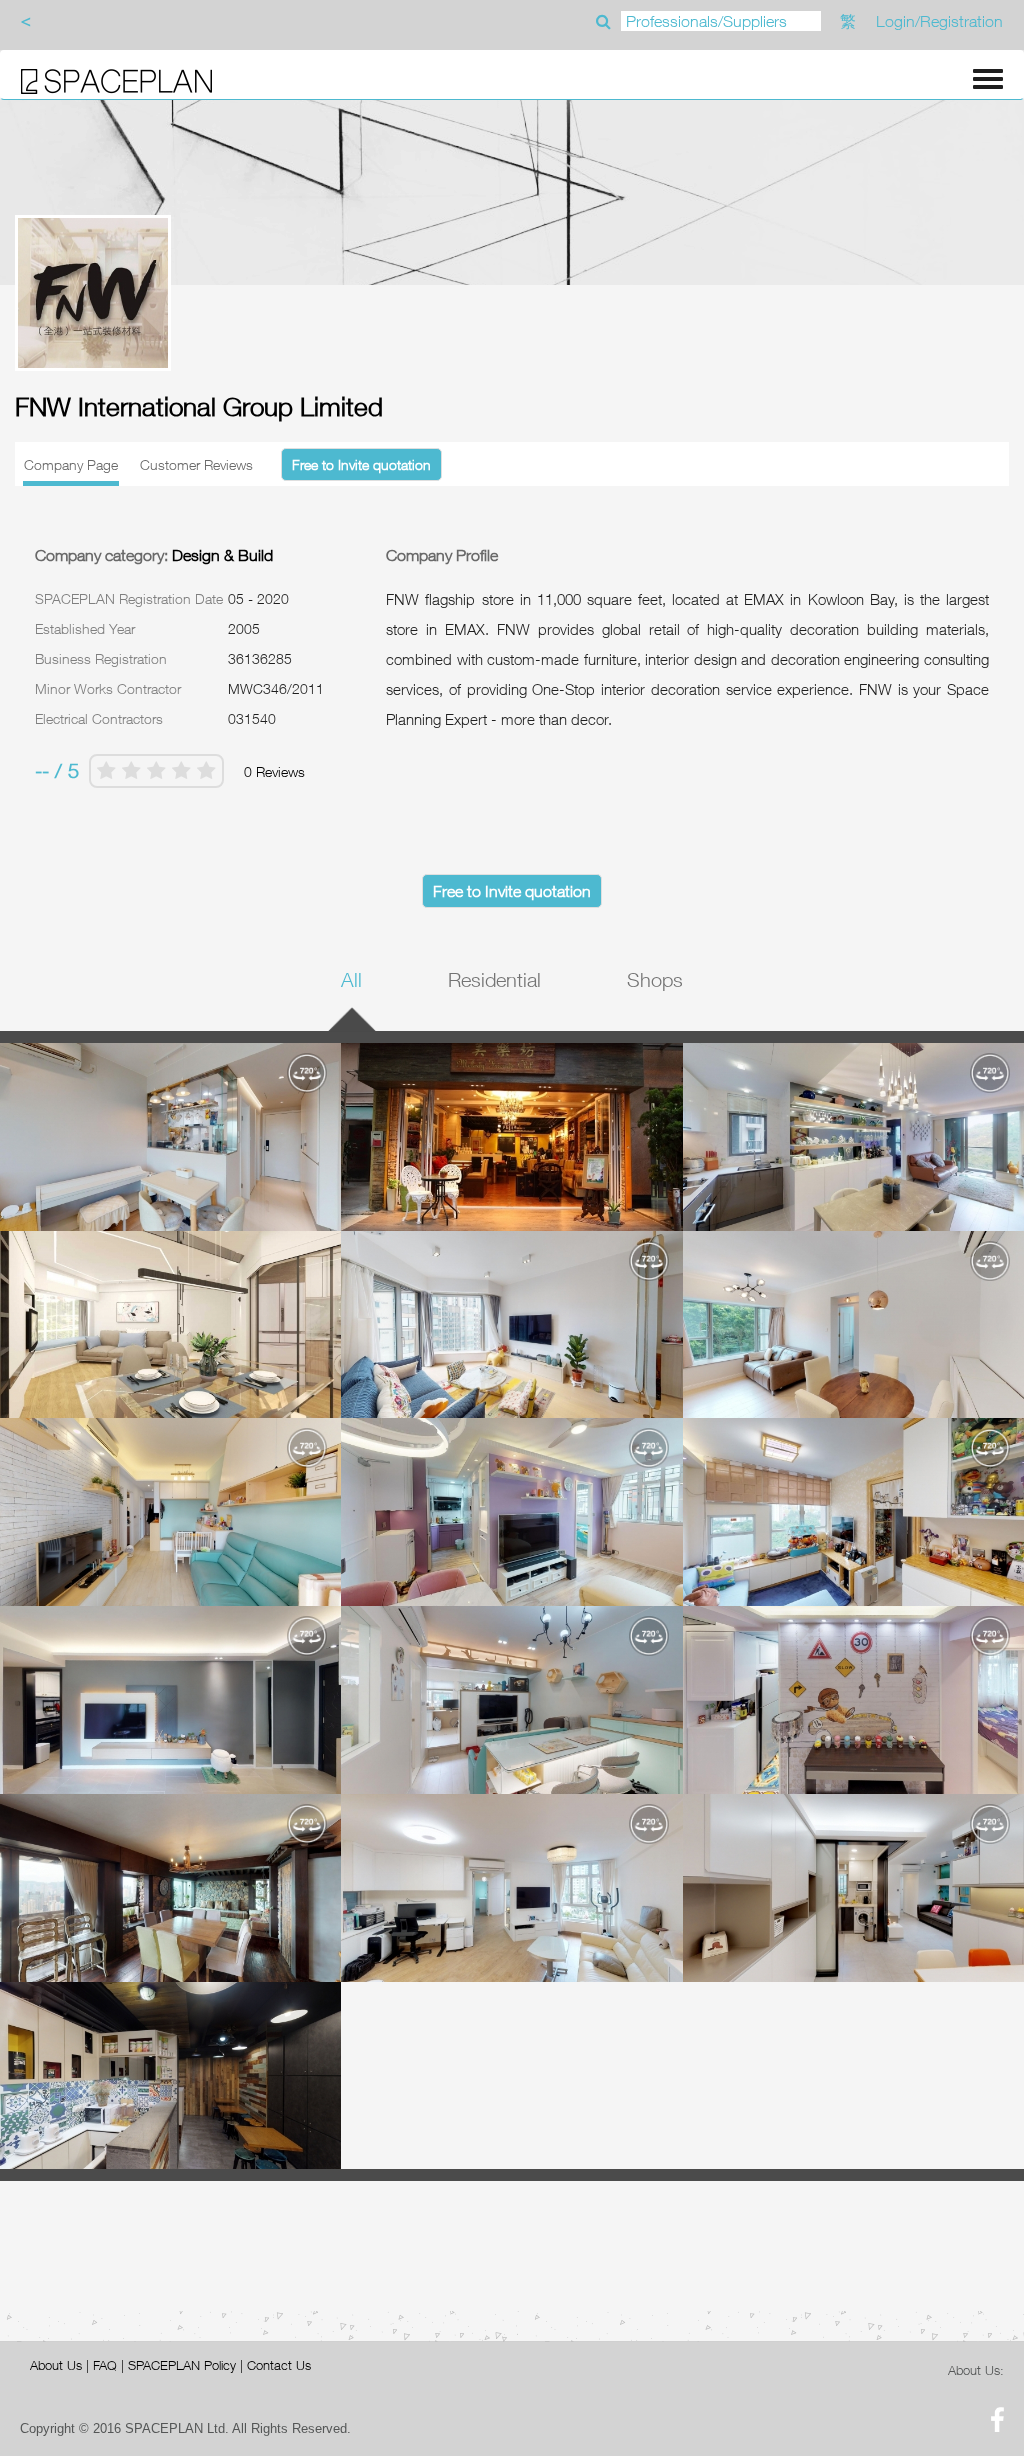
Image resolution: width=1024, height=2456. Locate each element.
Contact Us (279, 2365)
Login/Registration (939, 21)
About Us (56, 2365)
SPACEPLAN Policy (182, 2365)
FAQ (105, 2365)
